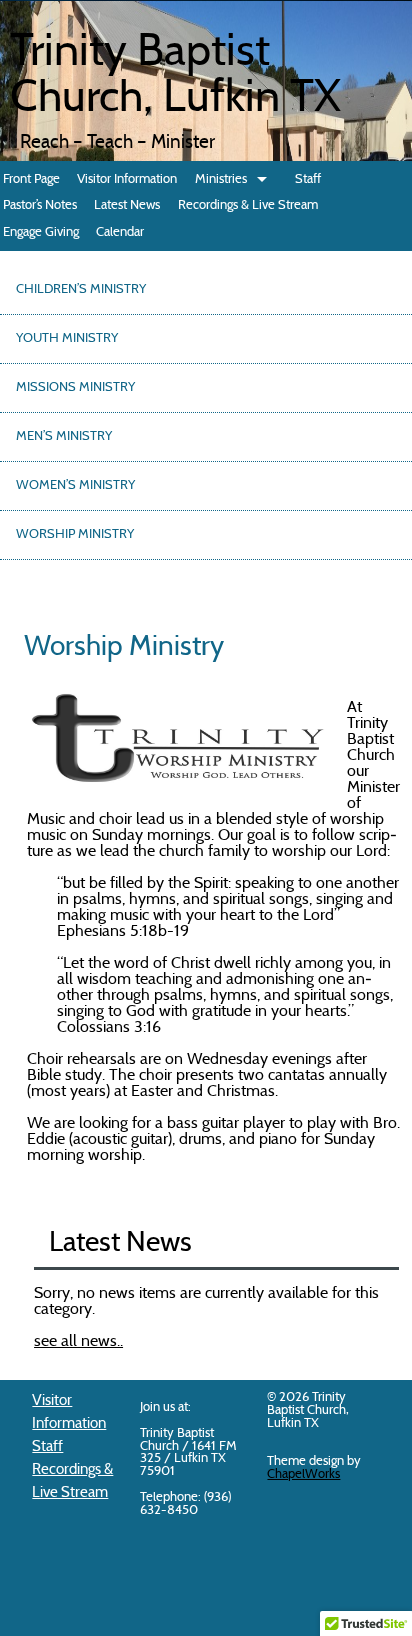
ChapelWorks (303, 1474)
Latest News (127, 205)
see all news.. (78, 1342)
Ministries (221, 179)
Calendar (120, 232)
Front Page (31, 179)
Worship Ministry (75, 535)
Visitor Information (127, 179)
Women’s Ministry (75, 486)
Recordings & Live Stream (248, 205)
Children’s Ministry (81, 290)
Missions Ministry (75, 388)
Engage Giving (41, 232)
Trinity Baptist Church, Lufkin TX (175, 77)
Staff (308, 179)
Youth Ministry (67, 339)
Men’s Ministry (64, 437)
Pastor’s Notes (40, 205)
